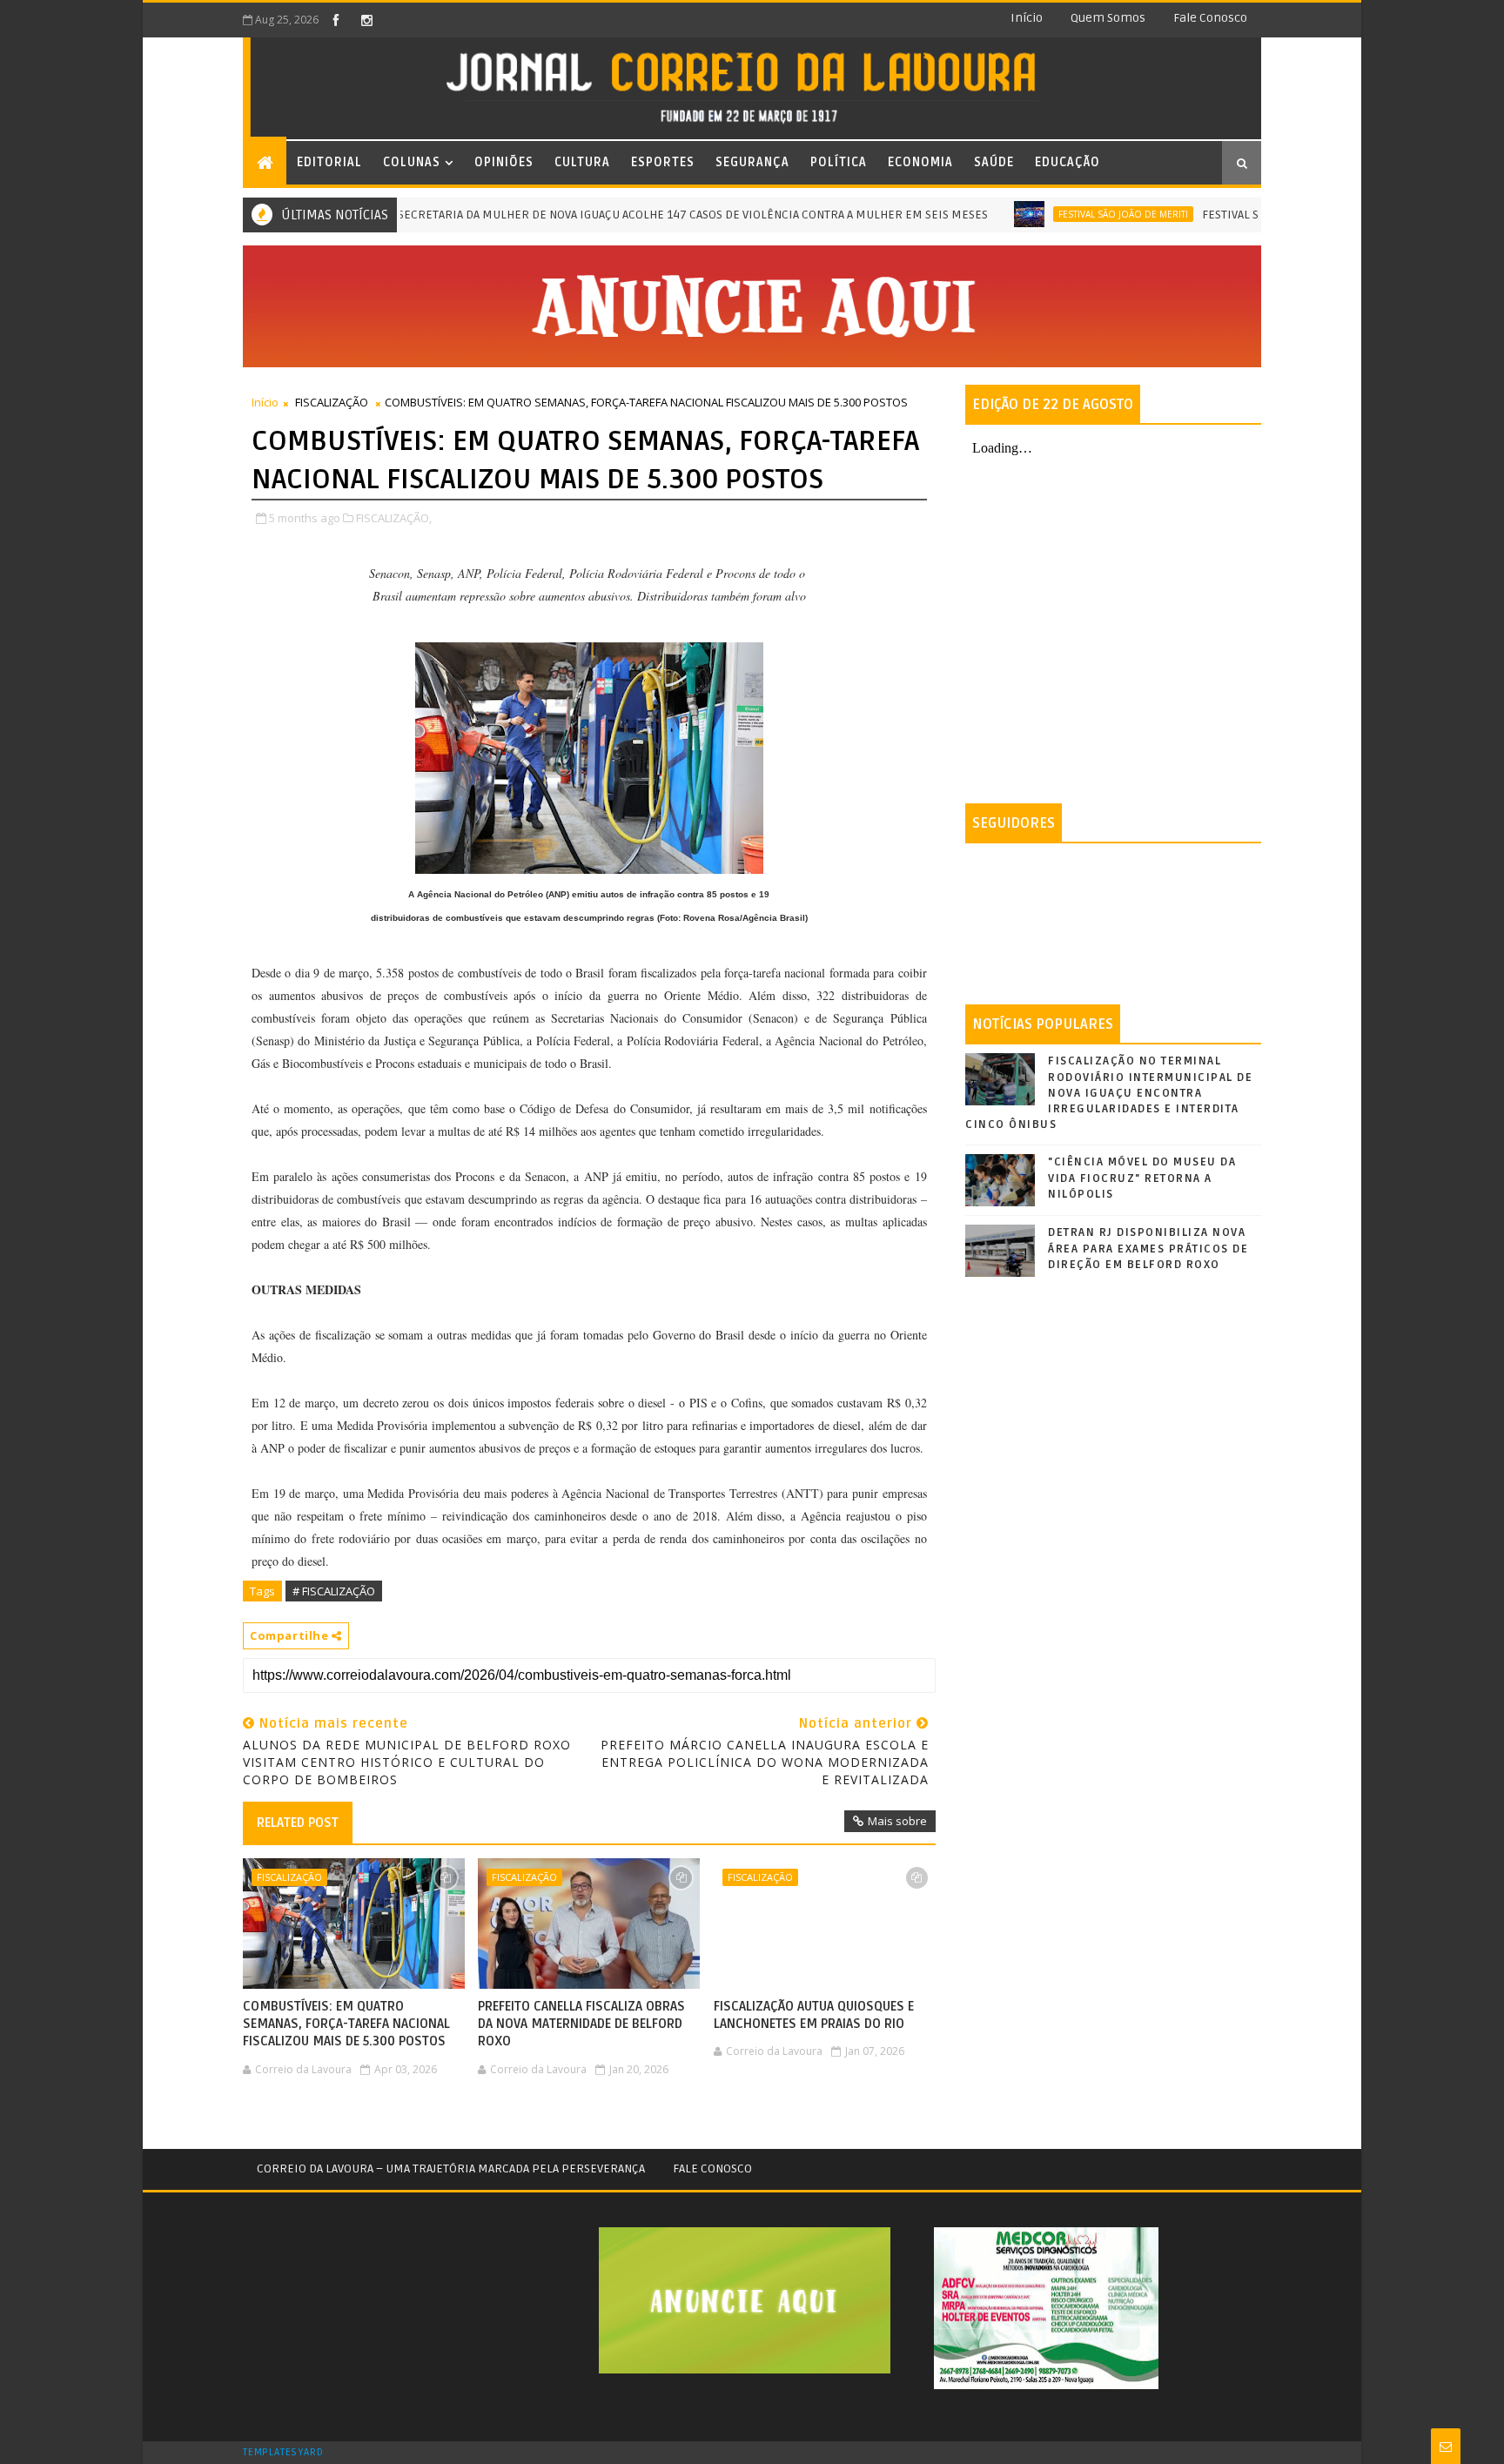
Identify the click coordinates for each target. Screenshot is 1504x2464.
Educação (1068, 162)
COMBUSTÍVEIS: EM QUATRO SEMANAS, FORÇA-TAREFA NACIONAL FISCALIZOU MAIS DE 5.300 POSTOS (346, 2024)
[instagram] (366, 20)
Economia (920, 162)
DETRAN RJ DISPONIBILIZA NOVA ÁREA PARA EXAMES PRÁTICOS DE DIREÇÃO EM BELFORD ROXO (1148, 1248)
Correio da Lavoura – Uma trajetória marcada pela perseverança (451, 2169)
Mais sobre (897, 1821)
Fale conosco (1210, 18)
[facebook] (336, 20)
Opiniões (504, 162)
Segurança (752, 162)
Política (839, 162)
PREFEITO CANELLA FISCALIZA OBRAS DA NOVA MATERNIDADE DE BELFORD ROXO (581, 2024)
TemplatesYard (283, 2453)
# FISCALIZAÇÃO (334, 1591)
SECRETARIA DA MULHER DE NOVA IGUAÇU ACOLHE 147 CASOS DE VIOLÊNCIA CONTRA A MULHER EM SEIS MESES (641, 215)
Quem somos (1108, 18)
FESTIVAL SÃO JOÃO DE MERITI (1071, 214)
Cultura (582, 162)
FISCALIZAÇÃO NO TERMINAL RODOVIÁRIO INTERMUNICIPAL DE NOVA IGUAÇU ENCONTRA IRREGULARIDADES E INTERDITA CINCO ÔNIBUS (1109, 1093)
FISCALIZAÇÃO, (394, 518)
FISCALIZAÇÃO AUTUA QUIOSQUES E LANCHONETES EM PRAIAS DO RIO (814, 2015)
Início (1027, 18)
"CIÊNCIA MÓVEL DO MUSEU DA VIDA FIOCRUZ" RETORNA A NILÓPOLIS (1142, 1178)
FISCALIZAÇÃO (332, 402)
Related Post (298, 1823)
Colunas (412, 162)
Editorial (329, 162)
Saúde (994, 162)
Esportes (663, 162)
